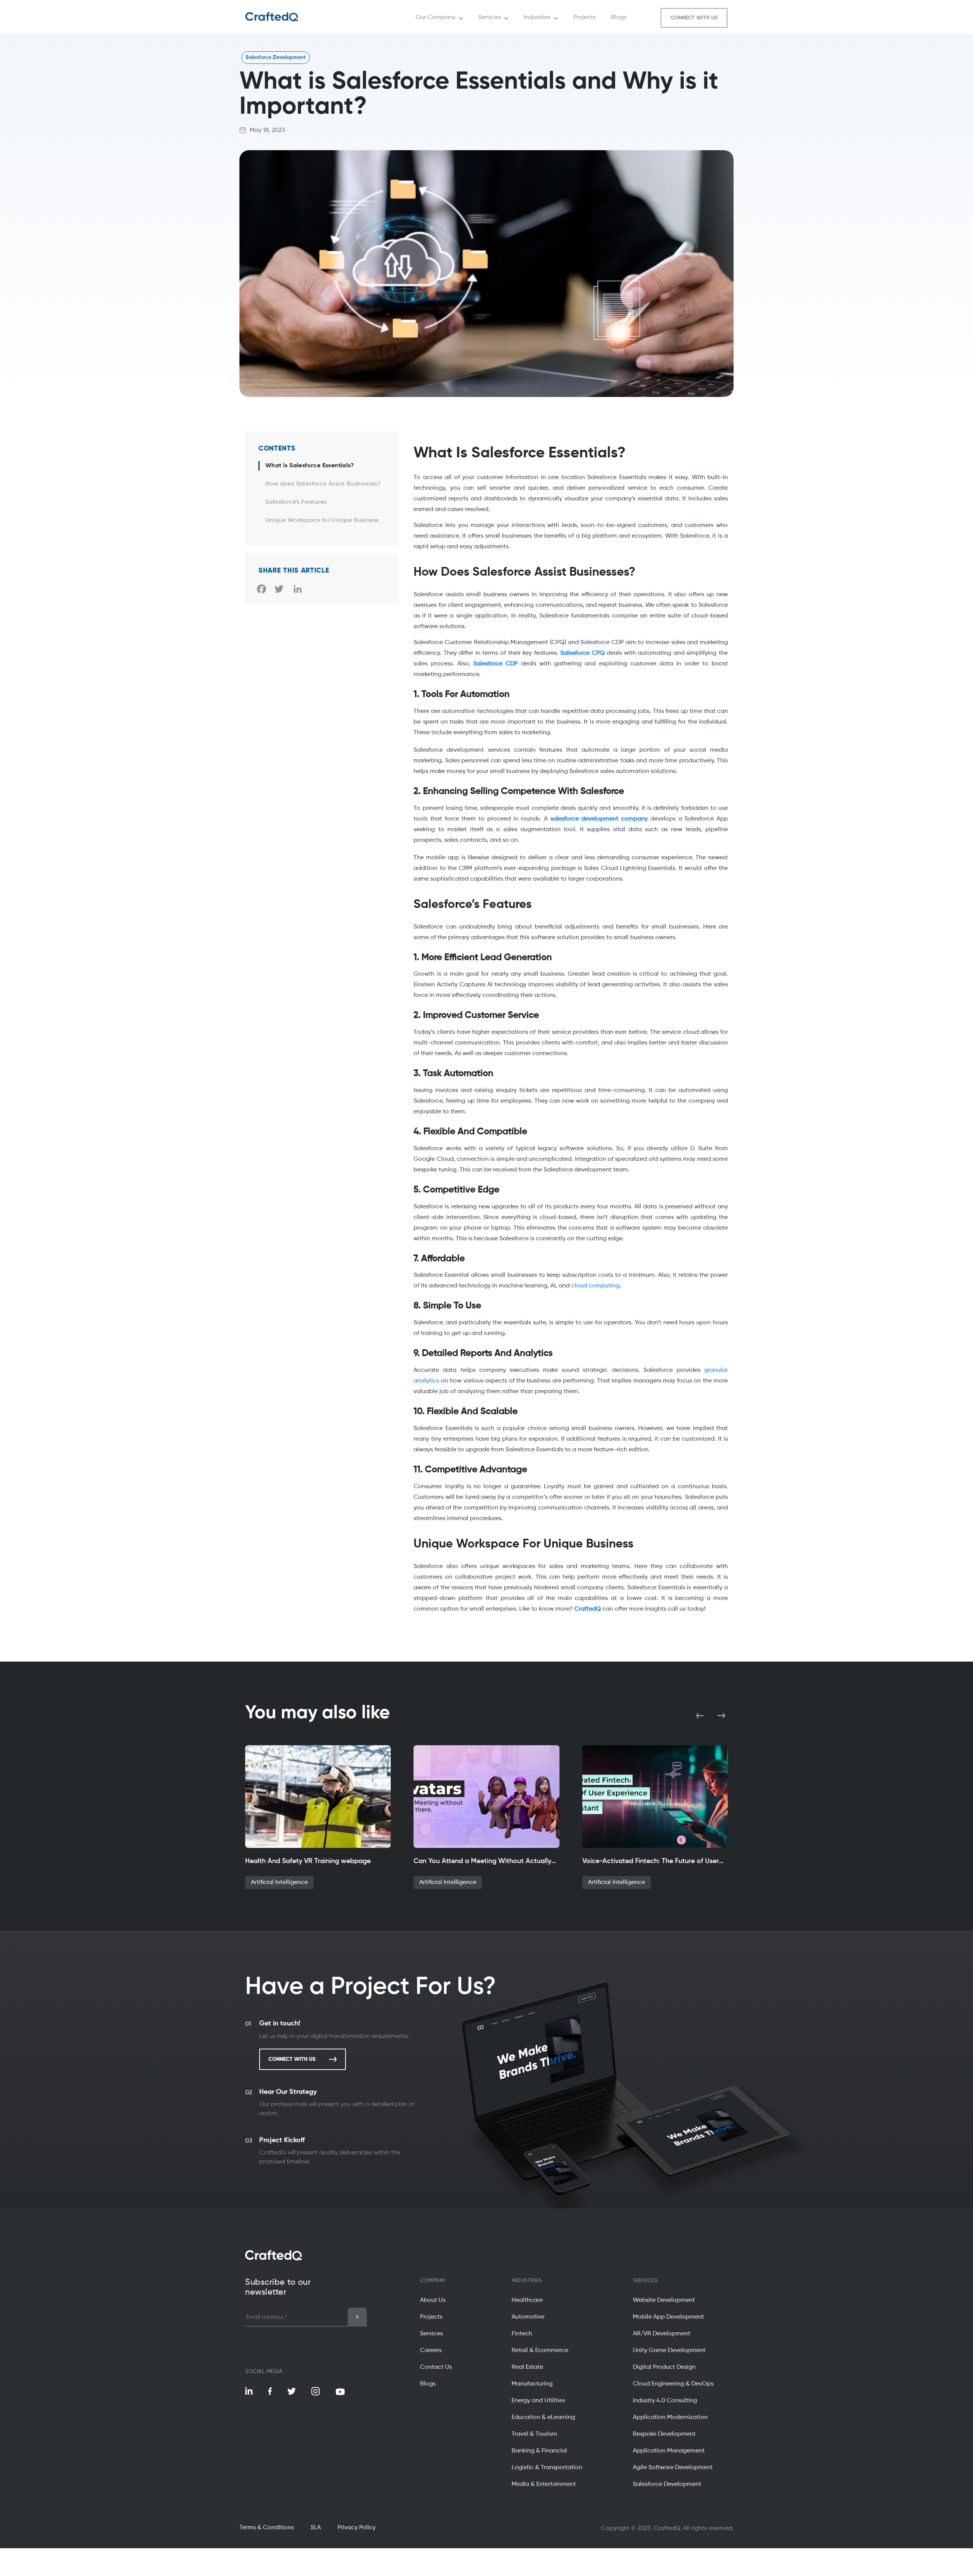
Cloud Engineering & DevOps (673, 2384)
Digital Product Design (664, 2367)
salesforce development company (599, 819)
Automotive (528, 2317)
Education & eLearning (543, 2417)
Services (431, 2334)
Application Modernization (670, 2417)
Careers (431, 2351)
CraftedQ (588, 1609)
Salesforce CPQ (582, 653)
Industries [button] (537, 17)
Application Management (669, 2451)
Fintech (522, 2334)
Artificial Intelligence (279, 1882)
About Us (433, 2300)
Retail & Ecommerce (540, 2351)
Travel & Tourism (534, 2434)
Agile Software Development (673, 2468)
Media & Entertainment (544, 2484)
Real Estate (527, 2367)
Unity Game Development (669, 2351)
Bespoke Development (664, 2434)
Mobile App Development (668, 2317)
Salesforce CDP (495, 664)
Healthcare (527, 2300)
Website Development (664, 2300)
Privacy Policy (357, 2528)
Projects (431, 2317)
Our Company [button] (436, 17)
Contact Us (436, 2367)
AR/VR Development (662, 2334)
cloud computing (595, 1286)
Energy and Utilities (538, 2401)
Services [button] (490, 17)
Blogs (428, 2384)
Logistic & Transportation (547, 2468)
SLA (316, 2528)
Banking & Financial (539, 2451)
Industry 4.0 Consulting (665, 2401)
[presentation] (700, 1716)
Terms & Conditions (267, 2528)
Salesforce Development (667, 2484)
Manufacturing (532, 2384)
